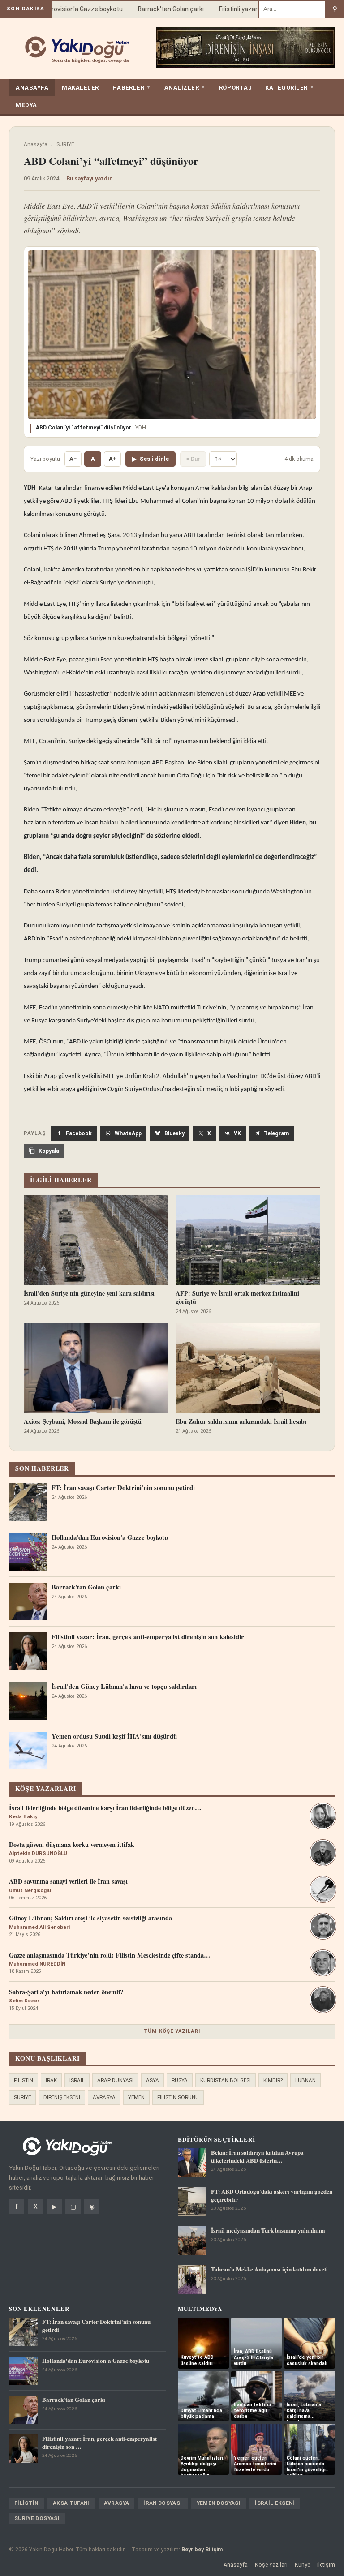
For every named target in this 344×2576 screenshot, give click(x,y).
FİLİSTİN (24, 2080)
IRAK (51, 2080)
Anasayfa (36, 144)
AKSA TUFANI (71, 2503)
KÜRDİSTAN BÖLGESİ (226, 2080)
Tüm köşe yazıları (172, 2031)
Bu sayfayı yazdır (89, 178)
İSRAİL (77, 2080)
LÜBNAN (305, 2080)
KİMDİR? (273, 2080)
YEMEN (136, 2097)
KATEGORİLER (290, 88)
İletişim (326, 2565)
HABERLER (132, 88)
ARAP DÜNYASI (115, 2080)
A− (73, 459)
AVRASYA (104, 2097)
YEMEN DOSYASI (219, 2503)
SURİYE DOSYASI (37, 2518)
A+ (113, 459)
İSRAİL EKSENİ (275, 2503)
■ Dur (193, 459)
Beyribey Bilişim (202, 2549)
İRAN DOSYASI (163, 2503)
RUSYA (180, 2080)
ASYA (153, 2080)
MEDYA (26, 105)
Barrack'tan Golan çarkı (156, 9)
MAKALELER (80, 88)
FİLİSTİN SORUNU (178, 2097)
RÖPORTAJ (235, 88)
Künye (302, 2565)
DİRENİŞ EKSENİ (62, 2097)
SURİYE (65, 144)
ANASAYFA (32, 88)
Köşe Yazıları (271, 2565)
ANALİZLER (185, 88)
